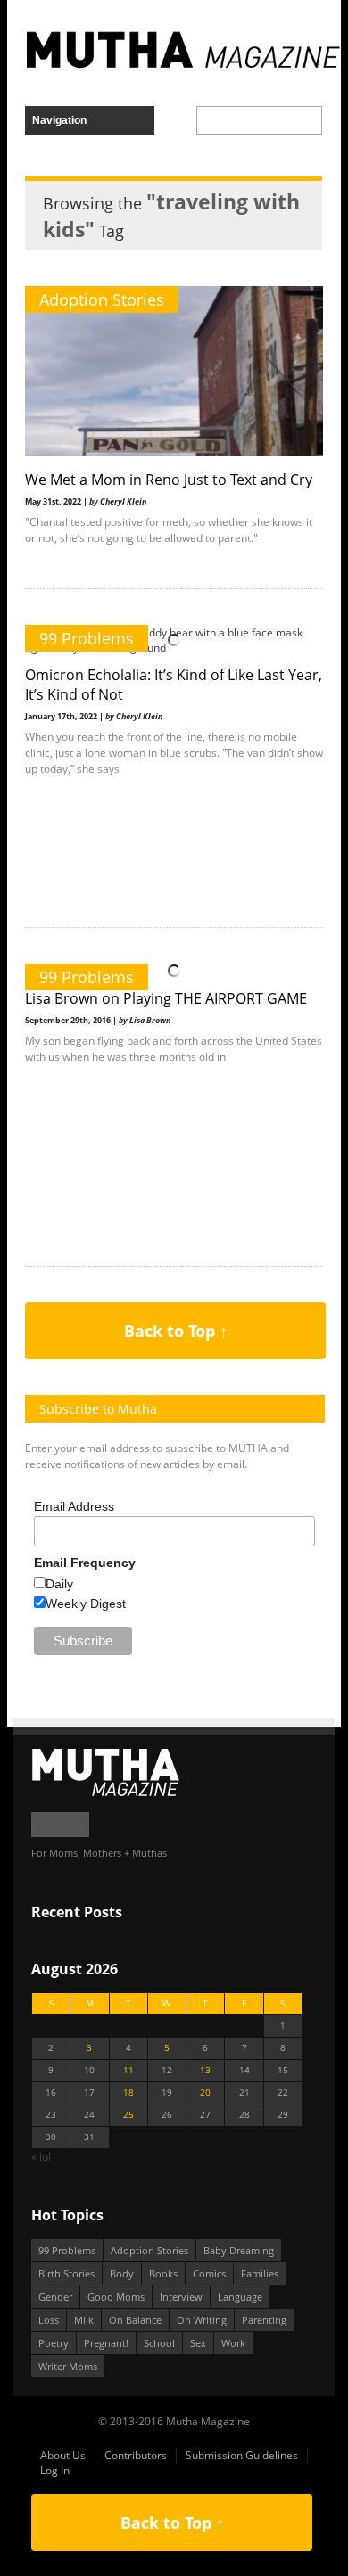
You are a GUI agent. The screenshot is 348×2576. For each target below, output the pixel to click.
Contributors (136, 2455)
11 (128, 2070)
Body (122, 2273)
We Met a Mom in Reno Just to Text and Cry (169, 480)
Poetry (54, 2343)
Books (163, 2273)
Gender (55, 2297)
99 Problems (87, 638)
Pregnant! (106, 2343)
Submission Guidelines (242, 2455)
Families (260, 2273)
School (159, 2343)
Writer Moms (68, 2366)
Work (233, 2343)
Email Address (74, 1506)
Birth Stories (66, 2273)
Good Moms (116, 2297)
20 (205, 2092)
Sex (198, 2343)
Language (240, 2297)
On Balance (135, 2320)
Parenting (264, 2320)
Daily (59, 1584)
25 (128, 2115)
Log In (55, 2470)
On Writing (202, 2320)
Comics (209, 2273)
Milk (84, 2320)
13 (205, 2070)
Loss (49, 2320)
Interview (181, 2297)
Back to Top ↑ (176, 1331)
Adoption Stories (102, 299)
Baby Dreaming (239, 2250)
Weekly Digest (86, 1604)
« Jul (41, 2157)
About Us (63, 2455)
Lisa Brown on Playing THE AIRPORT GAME (166, 998)
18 (128, 2092)
